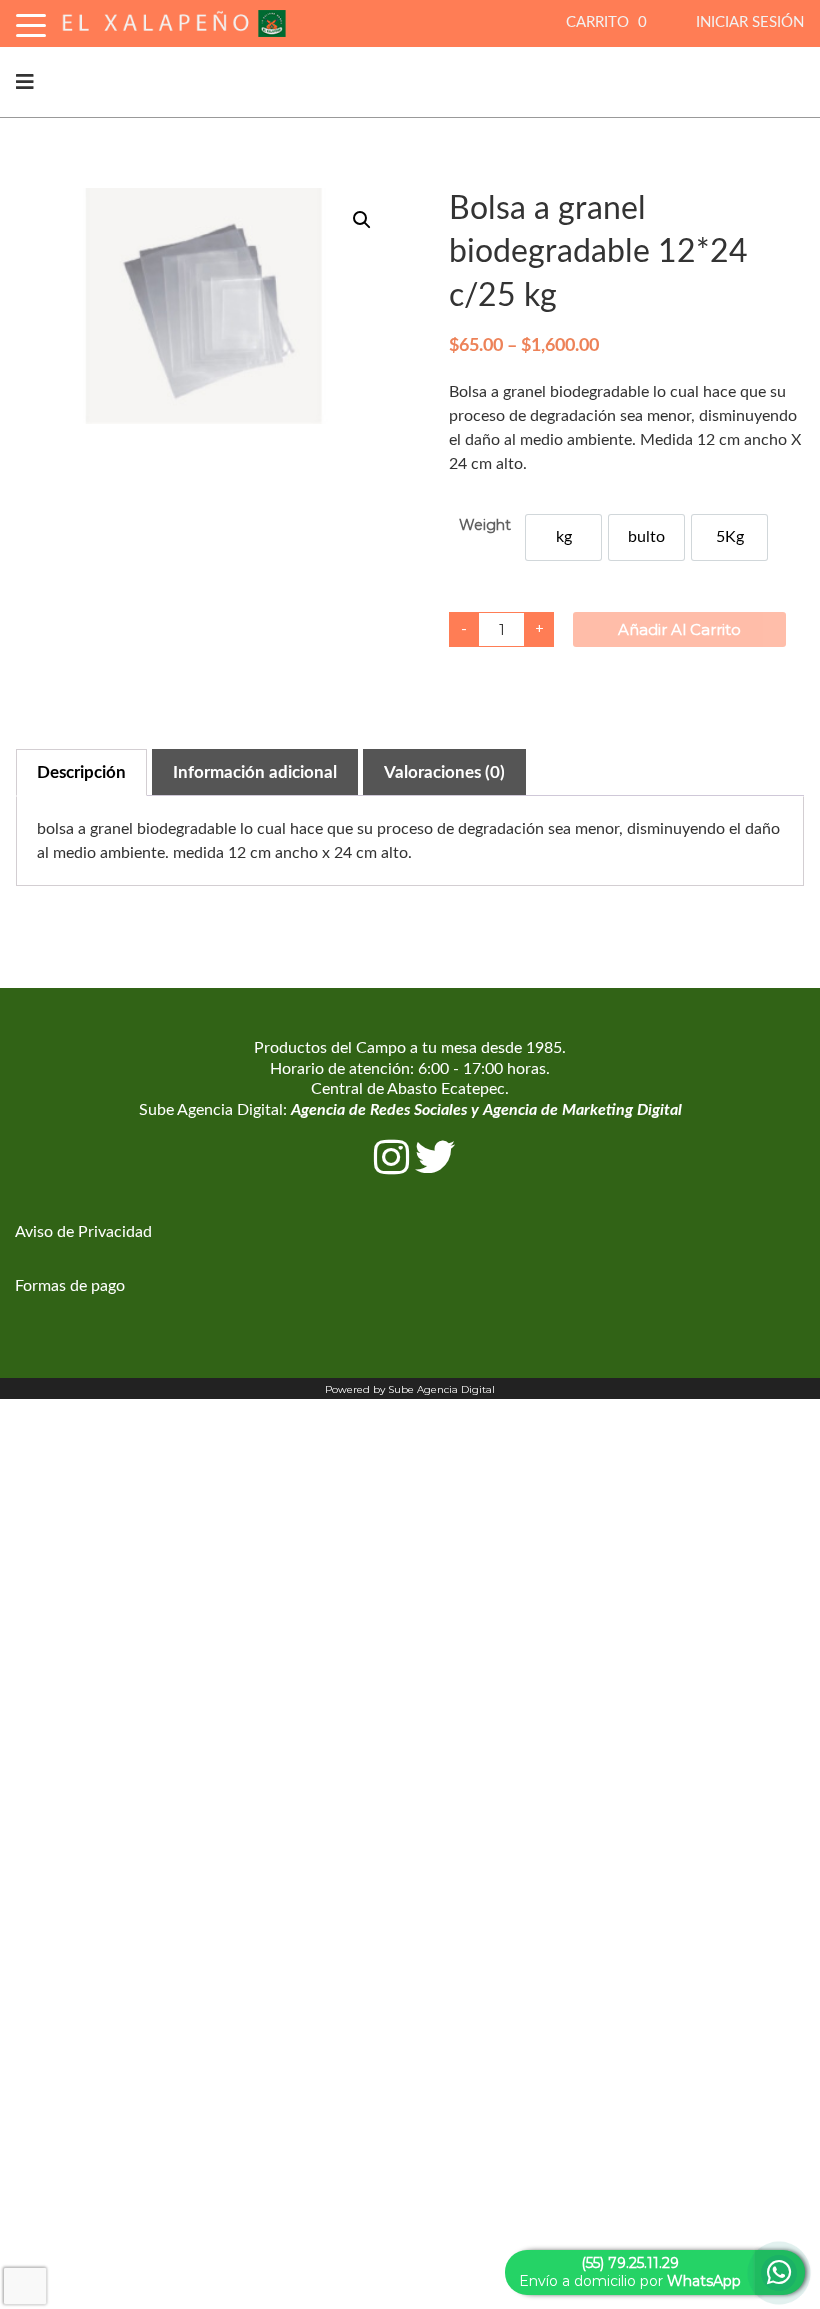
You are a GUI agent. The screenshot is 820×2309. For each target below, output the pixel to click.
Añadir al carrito (679, 629)
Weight (485, 525)
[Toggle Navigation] (31, 22)
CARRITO (606, 22)
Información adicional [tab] (255, 772)
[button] (362, 220)
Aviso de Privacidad (83, 1232)
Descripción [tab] (81, 772)
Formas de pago (70, 1286)
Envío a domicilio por (630, 2272)
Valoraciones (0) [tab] (444, 772)
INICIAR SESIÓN (750, 22)
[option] (563, 537)
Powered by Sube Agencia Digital (410, 1389)
